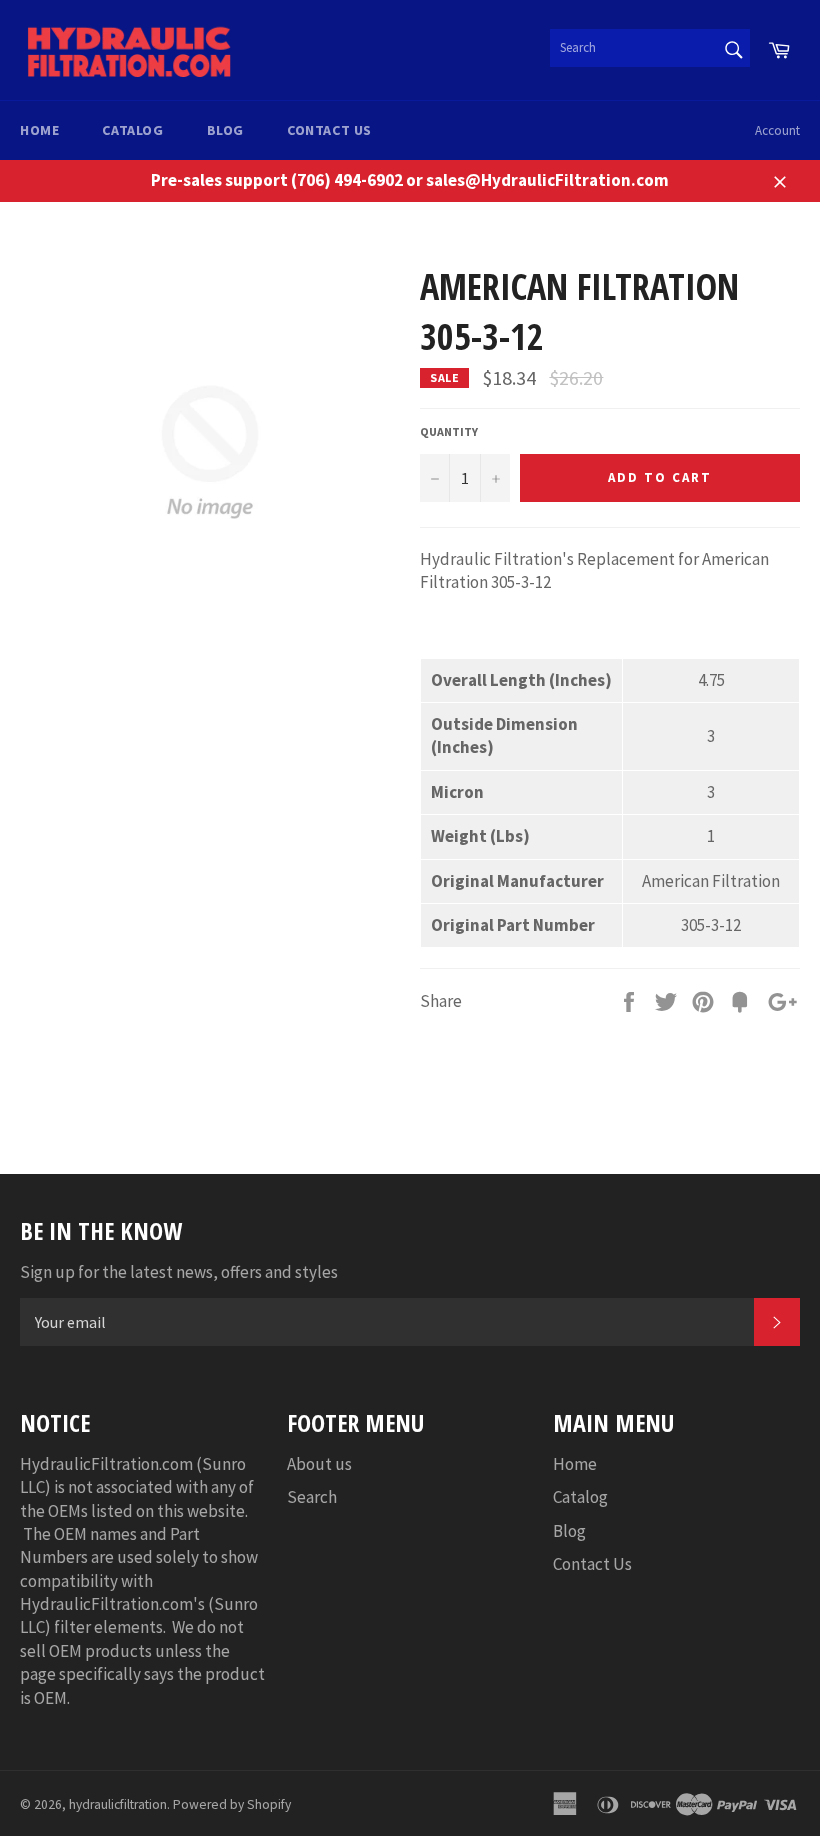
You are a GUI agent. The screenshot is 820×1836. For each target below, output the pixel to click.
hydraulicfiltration (118, 1804)
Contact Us (329, 130)
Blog (225, 130)
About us (319, 1464)
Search (312, 1497)
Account (777, 130)
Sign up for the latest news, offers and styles (179, 1272)
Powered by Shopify (232, 1804)
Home (39, 130)
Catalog (132, 130)
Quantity (449, 431)
